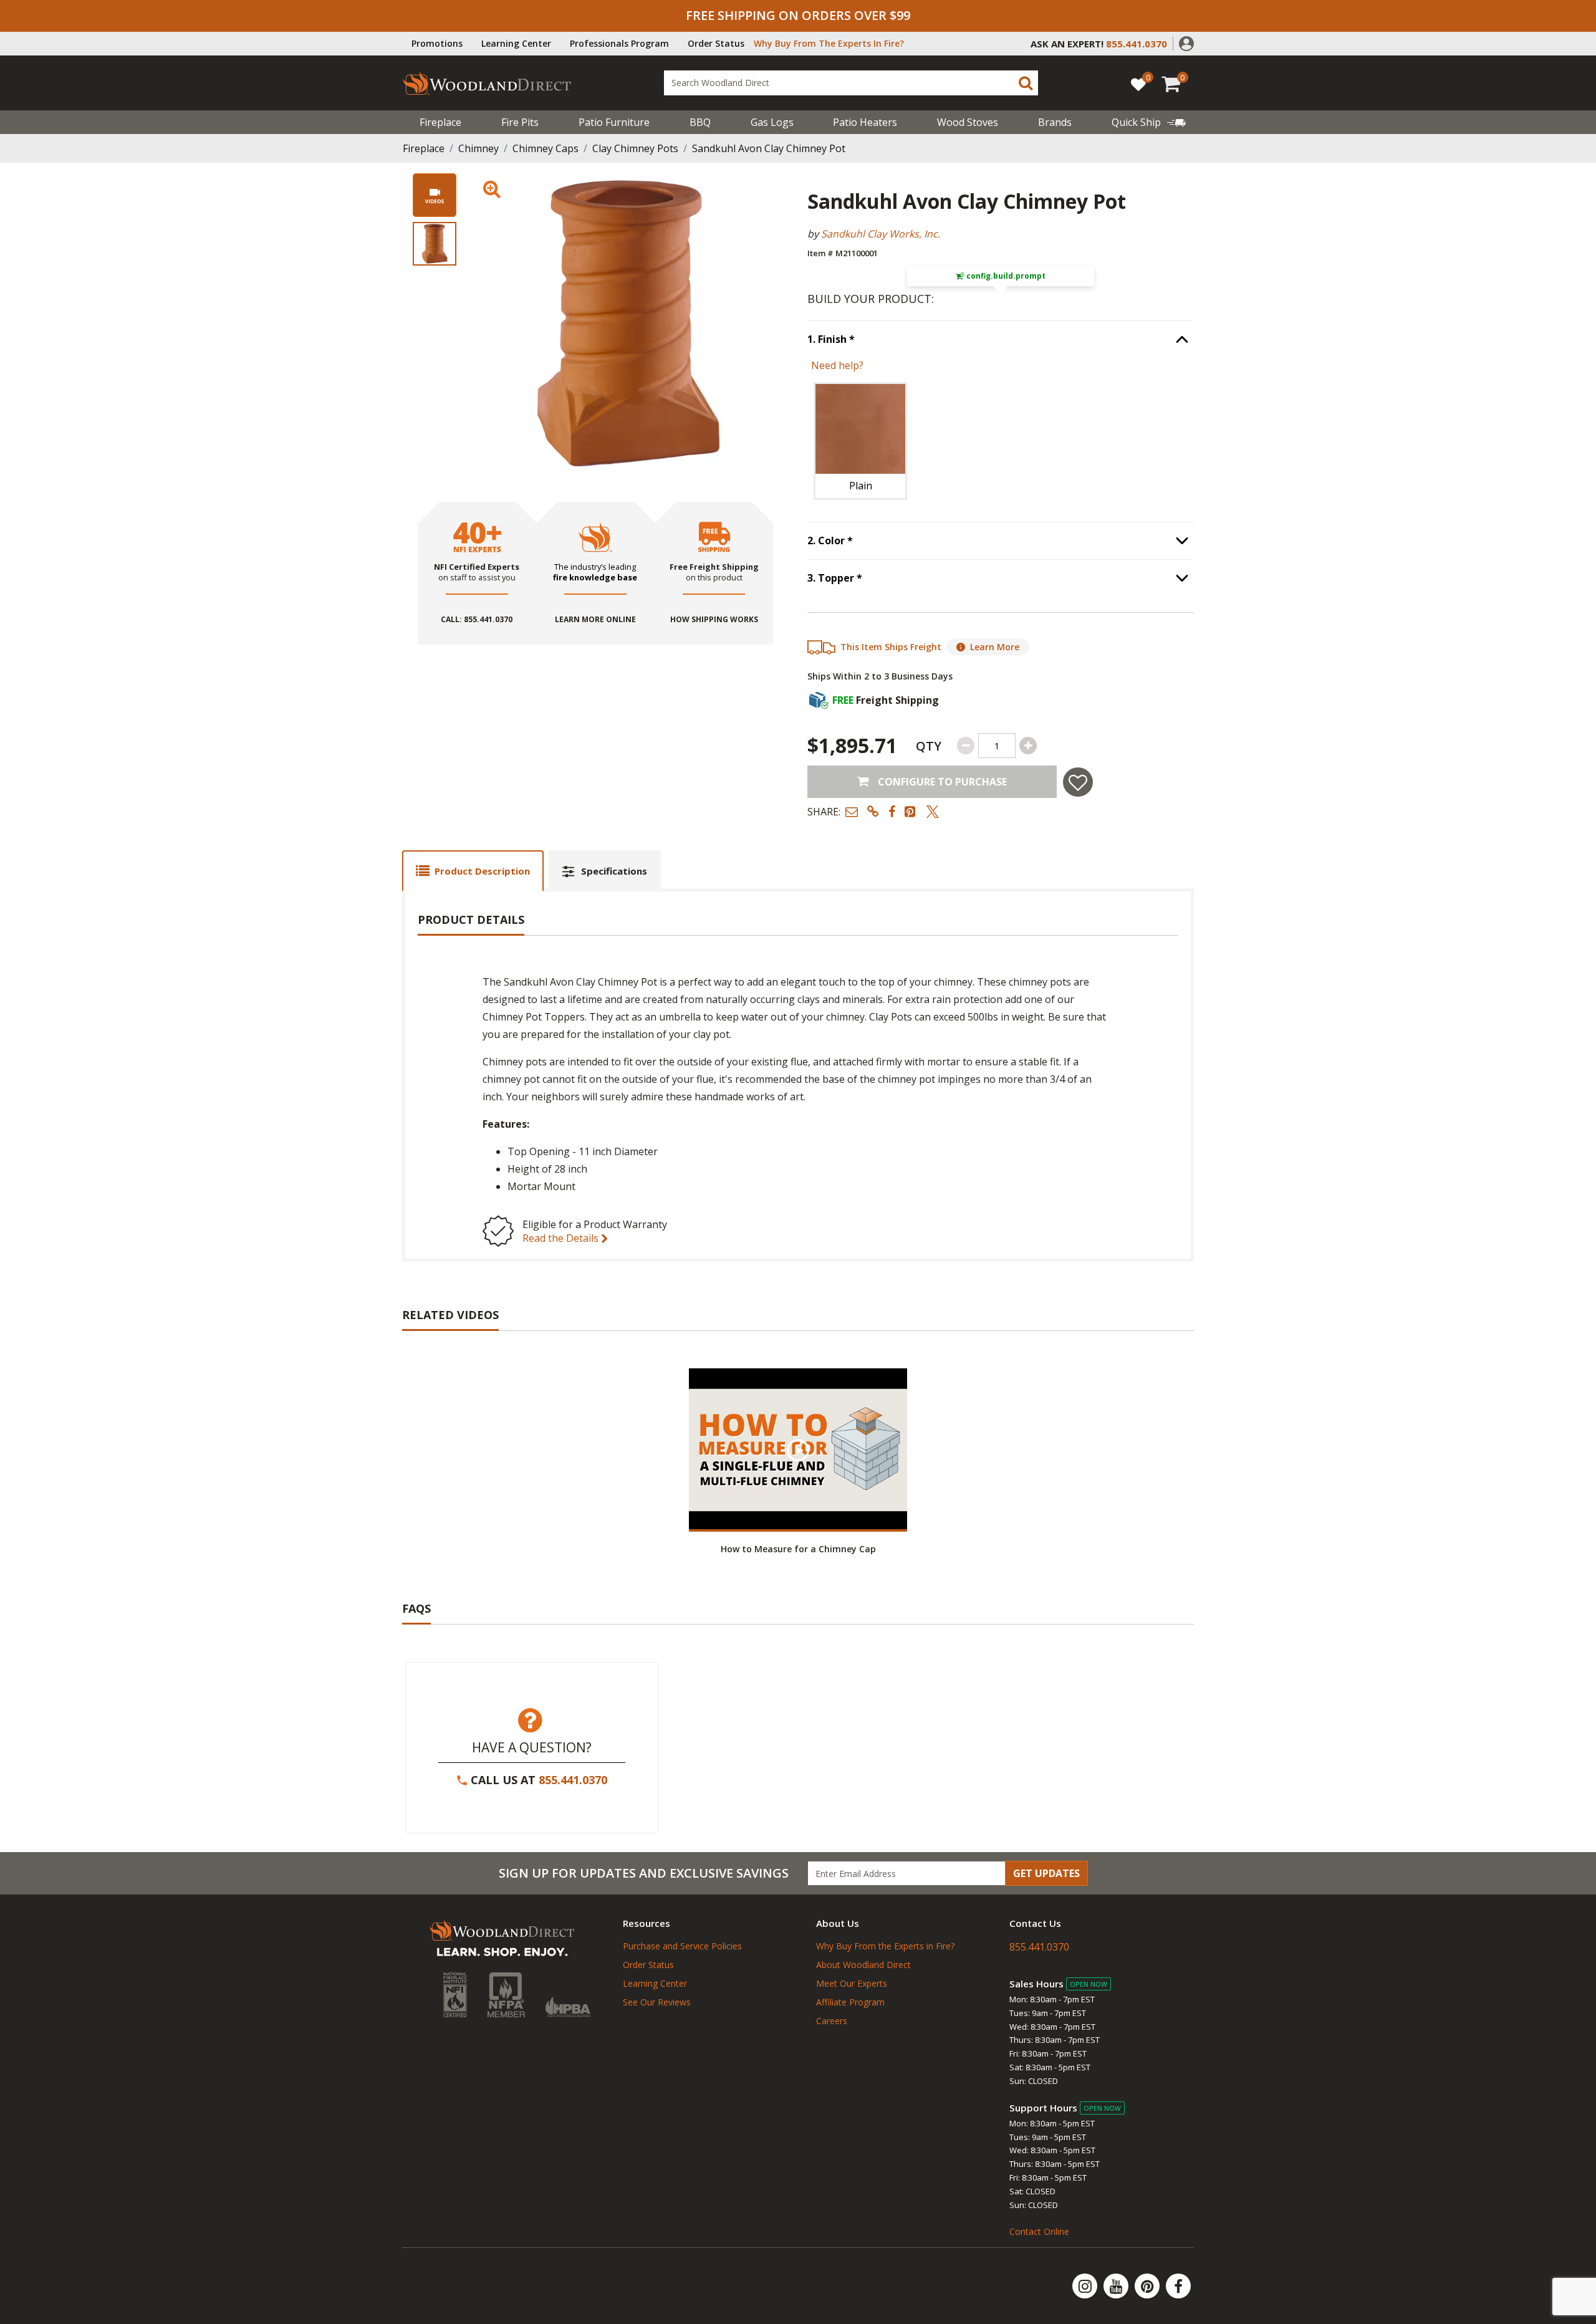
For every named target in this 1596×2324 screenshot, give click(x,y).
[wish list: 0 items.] (1138, 84)
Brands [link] (1055, 122)
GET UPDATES (1046, 1873)
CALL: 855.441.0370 (477, 620)
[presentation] (435, 244)
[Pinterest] (1148, 2286)
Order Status (716, 43)
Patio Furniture (614, 122)
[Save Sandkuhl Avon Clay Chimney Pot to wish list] (1078, 782)
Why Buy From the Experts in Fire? (885, 1946)
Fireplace (440, 122)
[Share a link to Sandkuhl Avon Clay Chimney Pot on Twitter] (933, 811)
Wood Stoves (968, 122)
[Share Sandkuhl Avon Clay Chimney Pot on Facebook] (892, 811)
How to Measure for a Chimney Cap (798, 1549)
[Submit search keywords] (1026, 83)
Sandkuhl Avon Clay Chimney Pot (769, 148)
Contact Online (1039, 2231)
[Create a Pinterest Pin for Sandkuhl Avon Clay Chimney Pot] (911, 811)
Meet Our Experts (852, 1983)
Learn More (995, 647)
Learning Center (516, 43)
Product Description (482, 871)
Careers (832, 2021)
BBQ (700, 122)
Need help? (837, 365)
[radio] (860, 441)
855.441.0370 (573, 1780)
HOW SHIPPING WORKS (714, 620)
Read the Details (562, 1238)
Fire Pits (520, 122)
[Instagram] (1086, 2286)
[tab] (473, 871)
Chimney (478, 148)
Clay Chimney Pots (635, 148)
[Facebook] (1178, 2286)
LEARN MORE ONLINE (595, 620)
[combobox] (851, 83)
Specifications (614, 871)
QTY (929, 746)
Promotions (437, 43)
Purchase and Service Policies (682, 1946)
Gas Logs (772, 122)
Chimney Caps (546, 148)
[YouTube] (1117, 2286)
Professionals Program (619, 43)
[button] (1186, 42)
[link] (1149, 122)
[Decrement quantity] (966, 746)
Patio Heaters (865, 122)
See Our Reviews (657, 2002)
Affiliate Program (850, 2002)
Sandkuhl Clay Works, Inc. (881, 234)
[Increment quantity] (1028, 746)
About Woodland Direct (863, 1965)
